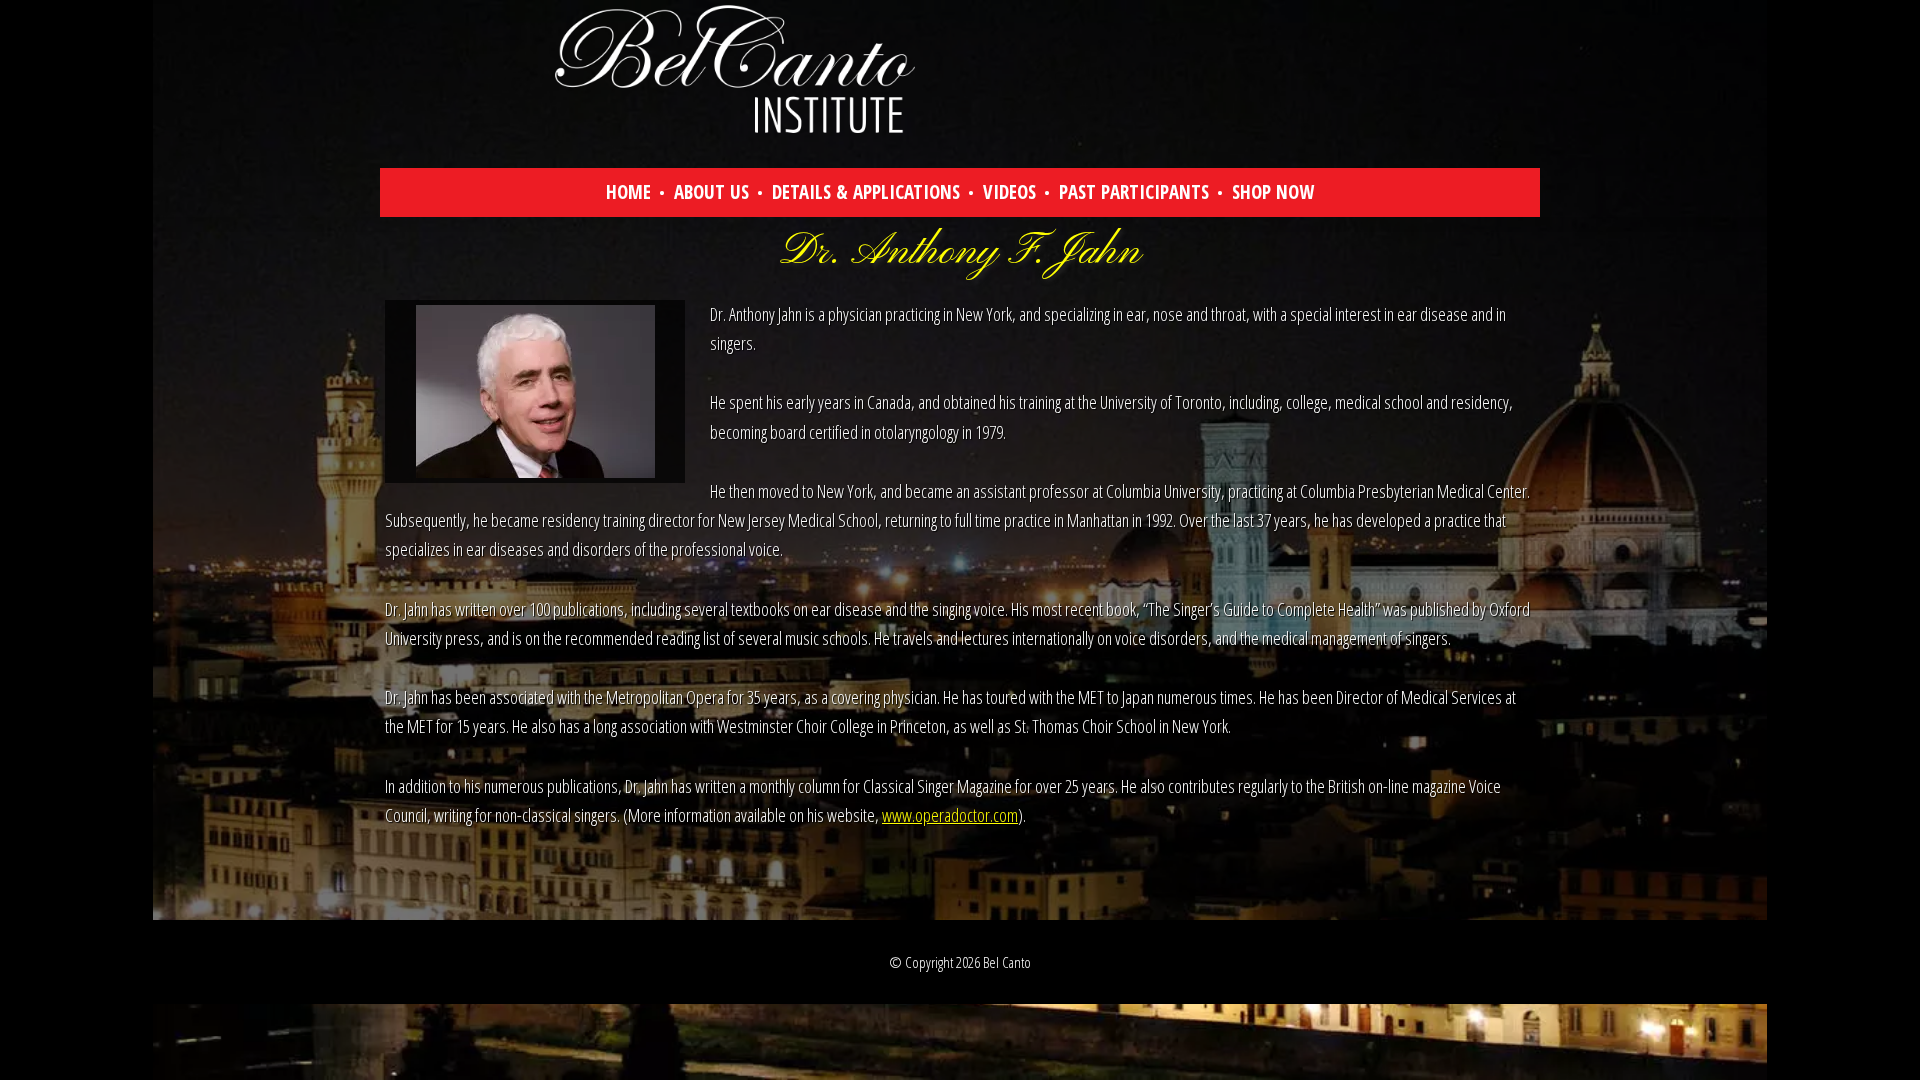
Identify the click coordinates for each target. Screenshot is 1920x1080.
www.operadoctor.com (950, 815)
